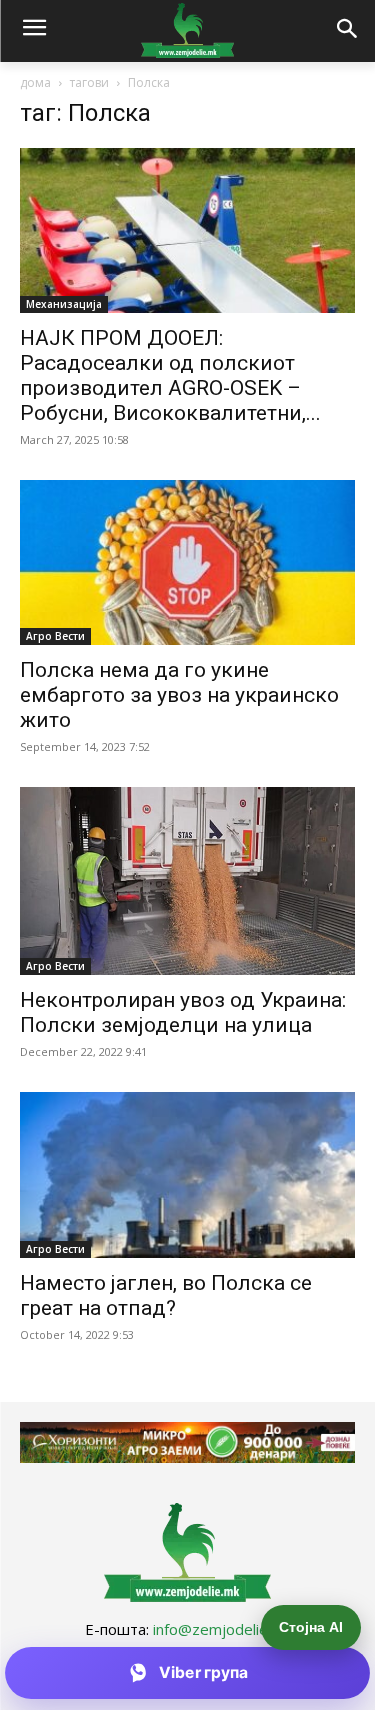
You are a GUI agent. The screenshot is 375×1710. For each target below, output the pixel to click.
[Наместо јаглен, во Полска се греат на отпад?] (187, 1174)
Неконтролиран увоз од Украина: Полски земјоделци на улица (183, 1012)
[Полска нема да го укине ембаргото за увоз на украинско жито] (187, 562)
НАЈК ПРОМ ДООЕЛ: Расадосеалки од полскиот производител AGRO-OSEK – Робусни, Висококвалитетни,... (170, 375)
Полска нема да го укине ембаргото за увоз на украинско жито (179, 695)
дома (35, 82)
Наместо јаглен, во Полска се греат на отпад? (166, 1295)
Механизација (64, 304)
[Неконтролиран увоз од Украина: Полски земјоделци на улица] (187, 881)
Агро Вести (55, 636)
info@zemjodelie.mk (222, 1629)
